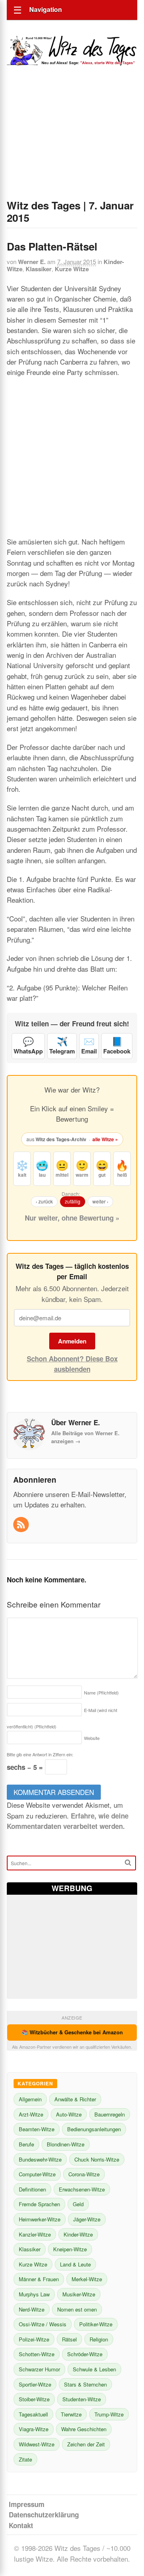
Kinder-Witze (78, 2234)
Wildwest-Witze (37, 2444)
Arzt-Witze (31, 2114)
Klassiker (39, 269)
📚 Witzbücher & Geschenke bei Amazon (72, 2032)
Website (92, 1738)
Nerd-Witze (32, 2309)
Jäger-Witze (87, 2219)
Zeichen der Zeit (86, 2444)
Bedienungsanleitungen (94, 2129)
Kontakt (21, 2525)
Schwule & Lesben (94, 2369)
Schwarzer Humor (39, 2369)
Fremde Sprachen (39, 2204)
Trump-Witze (109, 2414)
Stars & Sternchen (85, 2384)
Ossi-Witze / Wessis (43, 2324)
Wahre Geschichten (84, 2429)
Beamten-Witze (37, 2129)
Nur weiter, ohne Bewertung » (72, 1218)
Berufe (26, 2144)
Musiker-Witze (79, 2294)
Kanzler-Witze (35, 2234)
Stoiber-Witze (34, 2399)
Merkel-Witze (87, 2279)
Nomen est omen (77, 2309)
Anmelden (72, 1341)
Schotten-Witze (37, 2354)
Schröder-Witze (85, 2354)
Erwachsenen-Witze (82, 2189)
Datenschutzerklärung (44, 2515)
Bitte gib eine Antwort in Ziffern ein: (40, 1754)
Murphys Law (34, 2294)
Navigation (46, 9)
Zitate (25, 2459)
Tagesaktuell (33, 2414)
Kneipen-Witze (70, 2249)
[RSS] (22, 1525)
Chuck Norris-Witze (97, 2159)
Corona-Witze (84, 2174)
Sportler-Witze (35, 2384)
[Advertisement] (72, 143)
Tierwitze (71, 2414)
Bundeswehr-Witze (40, 2159)
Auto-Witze (69, 2114)
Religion (99, 2339)
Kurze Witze (72, 269)
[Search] (128, 1863)
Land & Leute (75, 2264)
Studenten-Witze (82, 2399)
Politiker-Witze (96, 2324)
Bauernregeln (110, 2114)
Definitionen (32, 2189)
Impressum (27, 2504)
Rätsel (69, 2339)
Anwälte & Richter (75, 2099)
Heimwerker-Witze (40, 2219)
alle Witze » (105, 1139)
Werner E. (32, 262)
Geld (78, 2204)
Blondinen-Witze (66, 2144)
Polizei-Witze (34, 2339)
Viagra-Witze (34, 2429)
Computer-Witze (37, 2174)
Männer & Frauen (39, 2279)
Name (101, 1692)
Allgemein (30, 2099)
